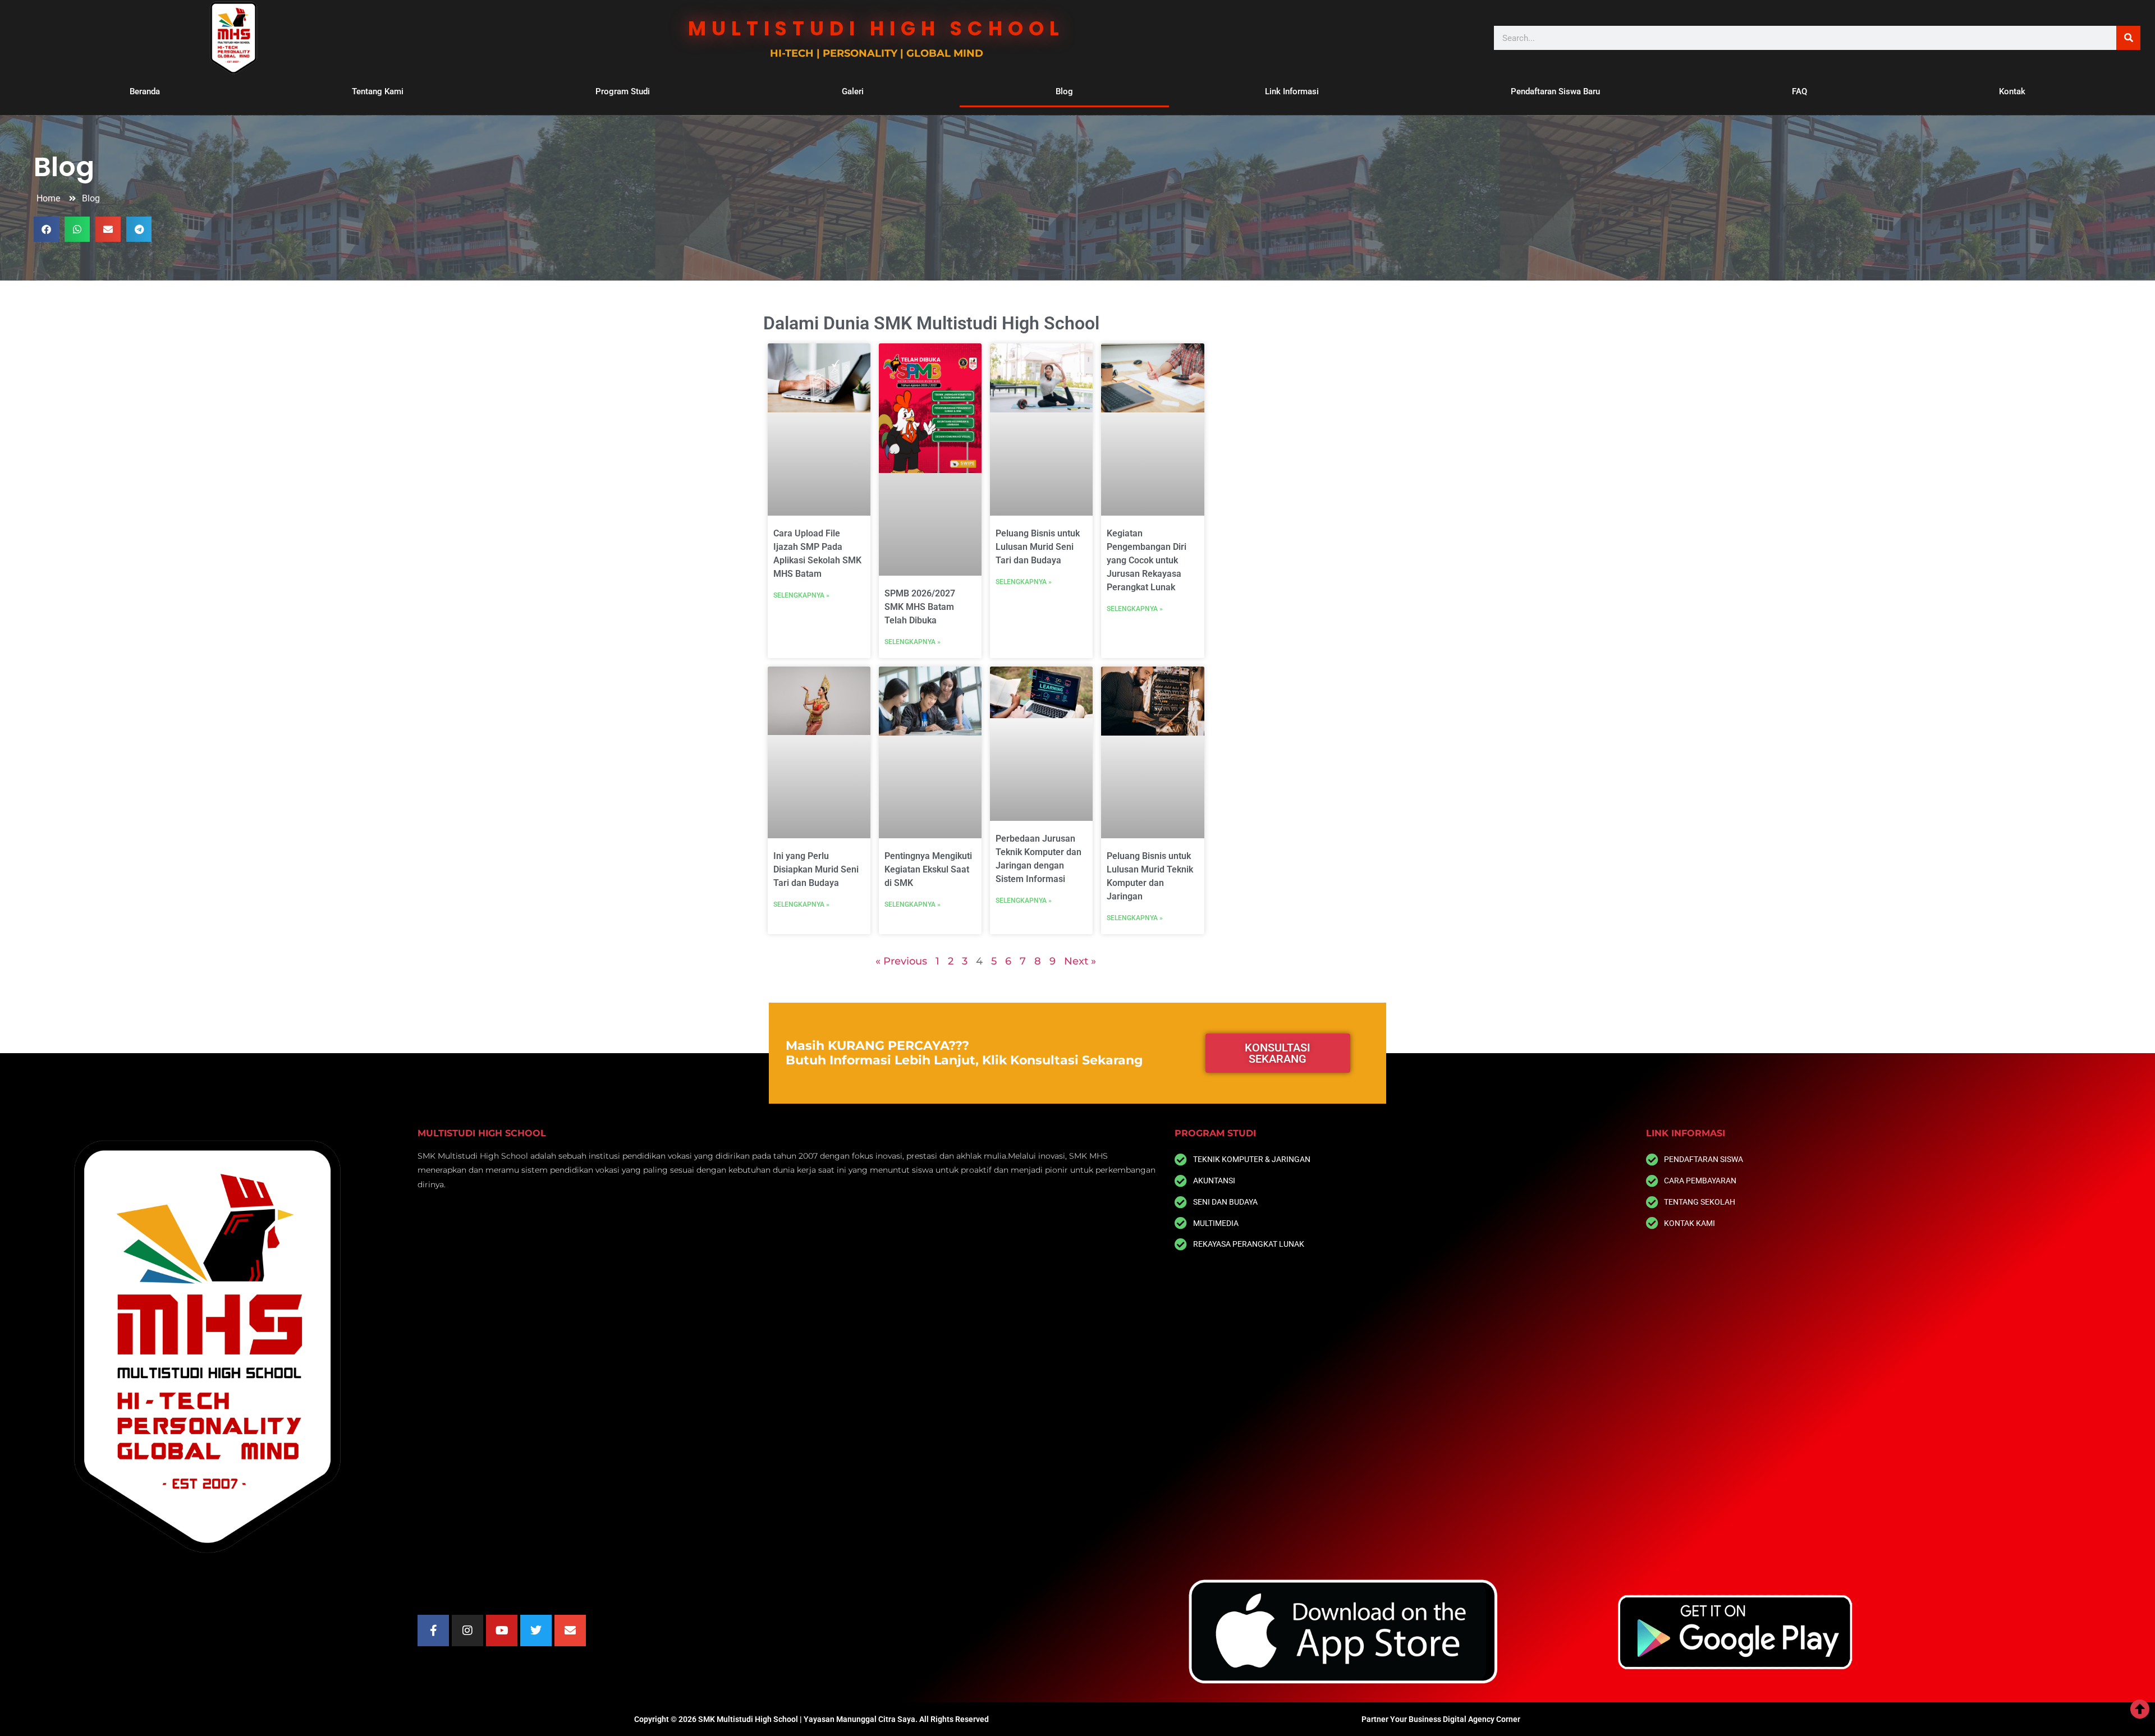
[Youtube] (502, 1631)
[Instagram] (467, 1631)
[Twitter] (536, 1631)
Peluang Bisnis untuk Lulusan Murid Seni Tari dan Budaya (1038, 547)
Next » (1080, 961)
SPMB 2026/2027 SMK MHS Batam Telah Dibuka (920, 607)
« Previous (901, 961)
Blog (1064, 91)
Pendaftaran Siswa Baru (1555, 91)
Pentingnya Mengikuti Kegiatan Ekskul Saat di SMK (928, 869)
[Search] (2128, 38)
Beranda (145, 91)
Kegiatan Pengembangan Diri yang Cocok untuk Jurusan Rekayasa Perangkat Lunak (1147, 560)
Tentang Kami (378, 91)
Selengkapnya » (801, 595)
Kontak (2012, 91)
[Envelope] (570, 1631)
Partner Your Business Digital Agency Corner (1441, 1719)
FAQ (1799, 91)
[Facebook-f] (433, 1631)
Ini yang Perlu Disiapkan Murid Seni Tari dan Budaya (816, 869)
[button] (46, 229)
